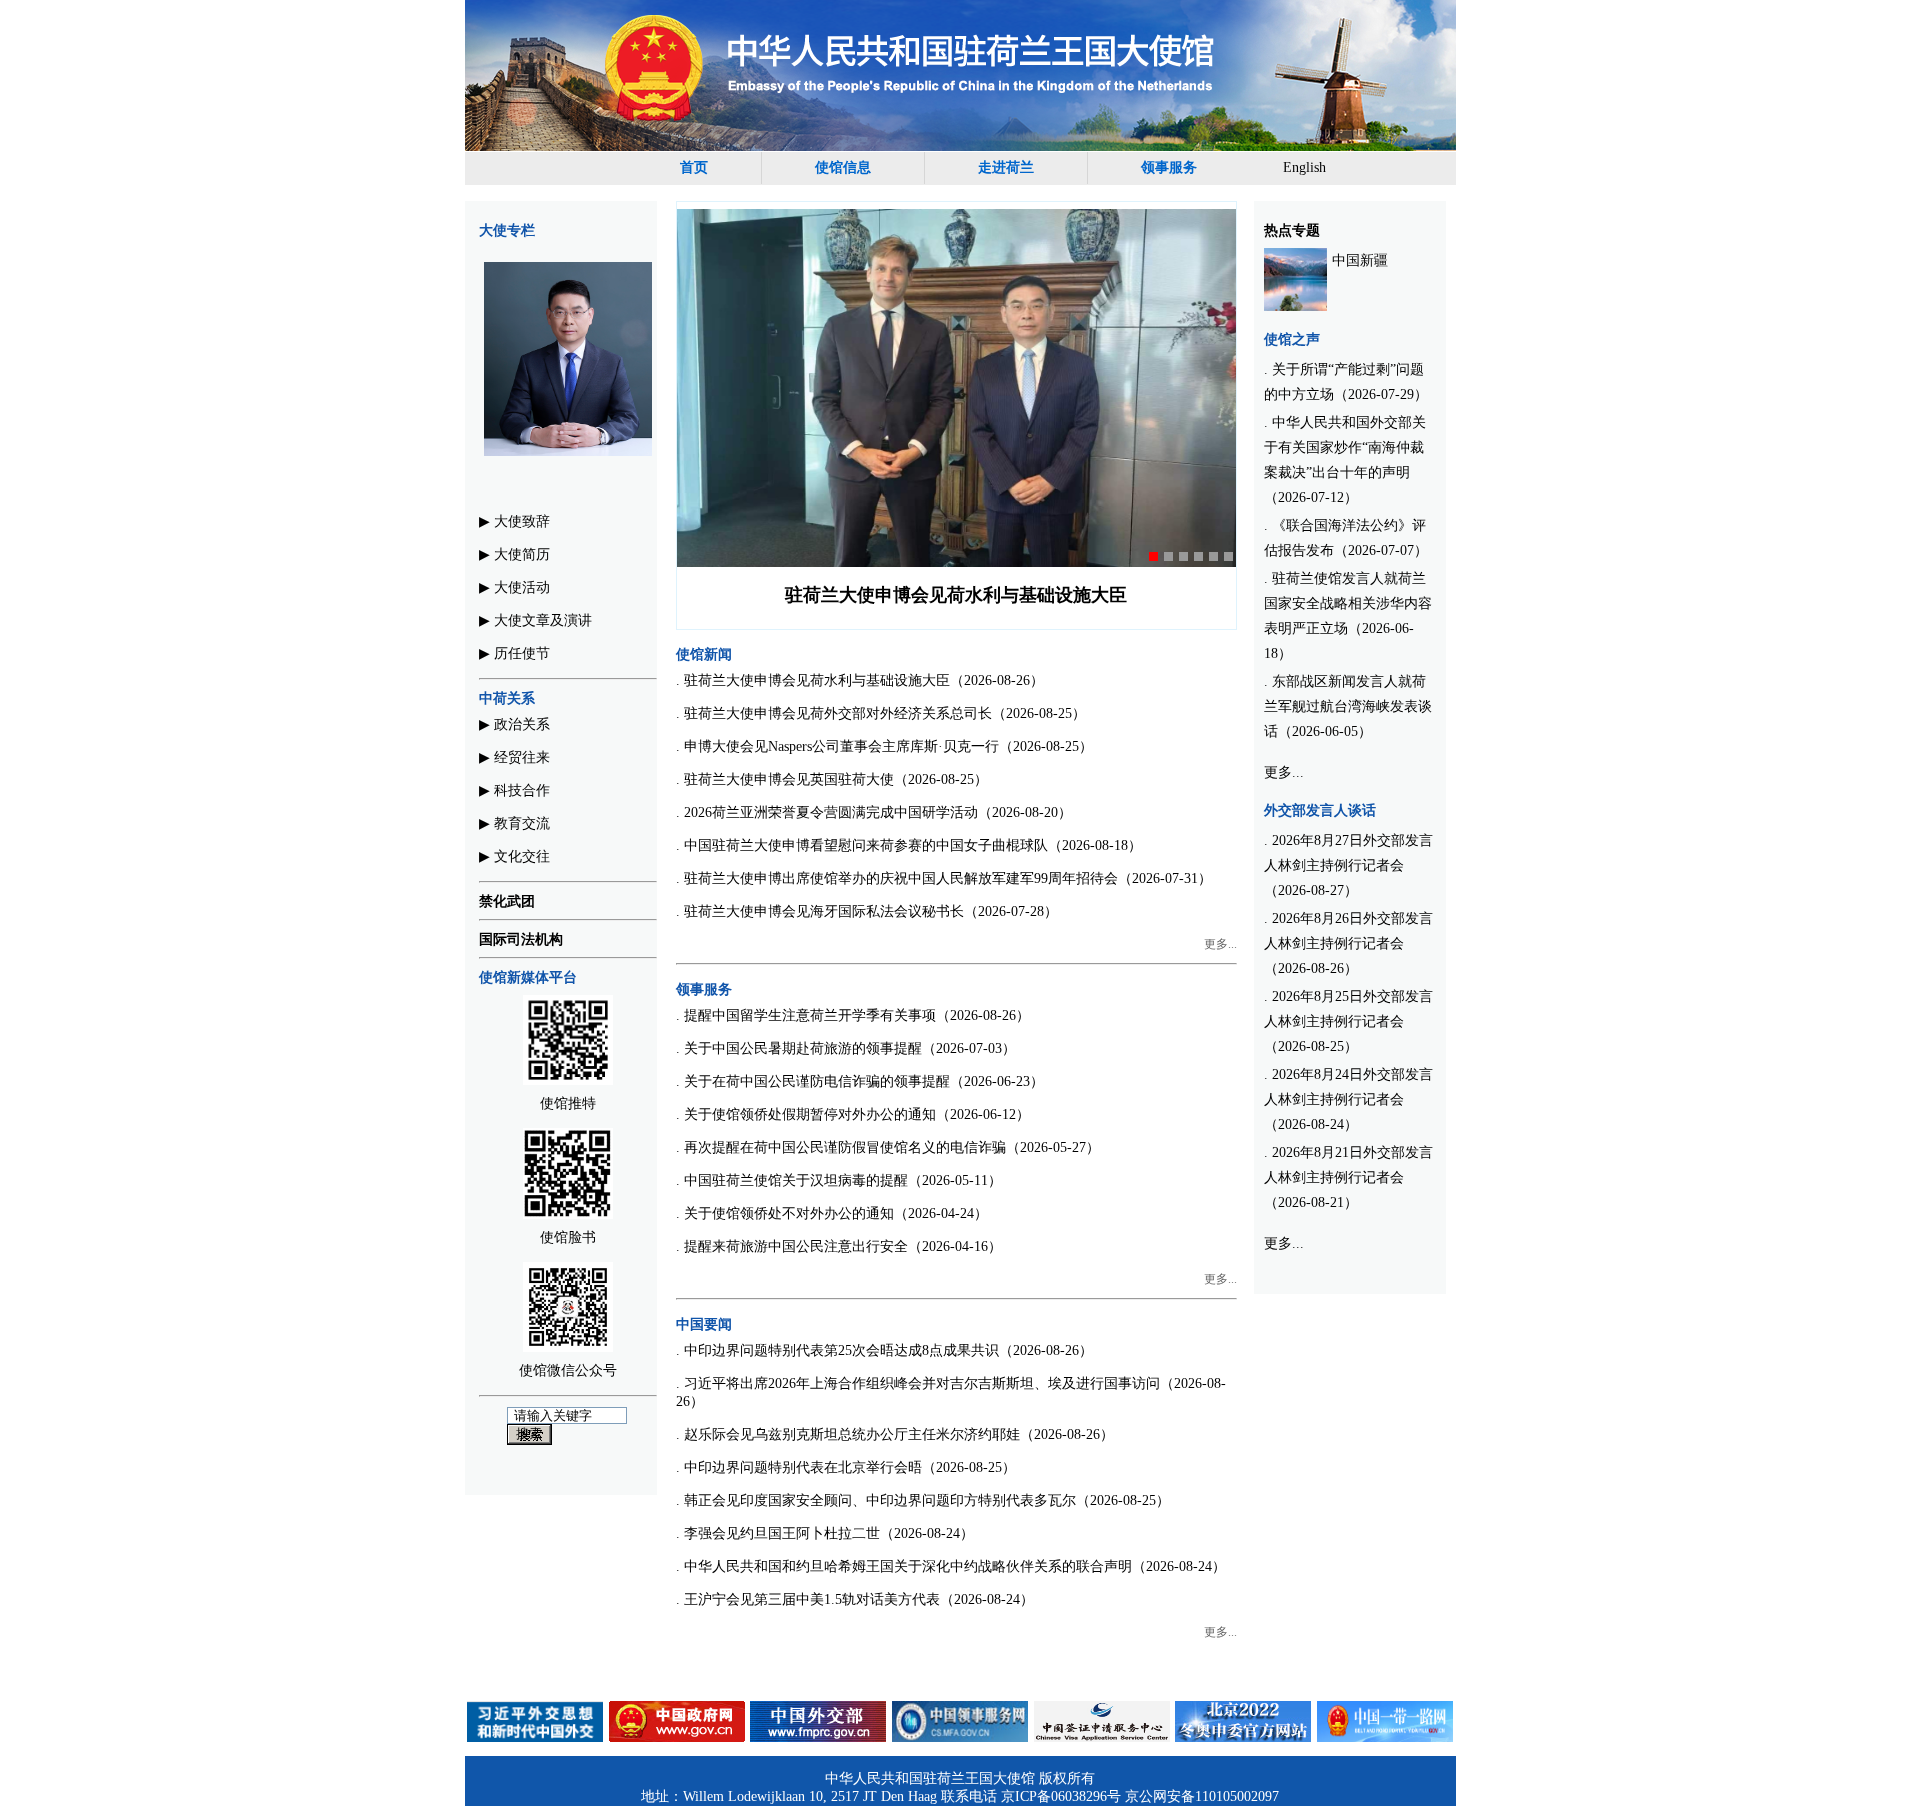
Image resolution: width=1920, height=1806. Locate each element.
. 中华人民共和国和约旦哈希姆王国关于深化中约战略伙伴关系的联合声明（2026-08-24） (951, 1566)
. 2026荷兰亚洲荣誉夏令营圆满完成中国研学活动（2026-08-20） (874, 812)
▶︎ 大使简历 (514, 554)
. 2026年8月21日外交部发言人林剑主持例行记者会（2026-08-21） (1348, 1177)
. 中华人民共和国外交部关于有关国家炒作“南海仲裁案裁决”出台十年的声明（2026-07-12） (1345, 460)
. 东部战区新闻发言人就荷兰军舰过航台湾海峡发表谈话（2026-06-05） (1348, 706)
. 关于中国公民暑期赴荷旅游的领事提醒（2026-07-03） (846, 1048)
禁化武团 (507, 901)
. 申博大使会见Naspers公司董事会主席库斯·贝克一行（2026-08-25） (884, 746)
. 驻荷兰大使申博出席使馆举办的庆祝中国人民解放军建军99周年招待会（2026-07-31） (944, 878)
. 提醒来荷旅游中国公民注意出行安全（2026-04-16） (839, 1246)
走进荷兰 (1006, 167)
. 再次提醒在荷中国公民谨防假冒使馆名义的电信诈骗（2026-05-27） (888, 1147)
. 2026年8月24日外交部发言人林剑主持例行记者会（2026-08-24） (1348, 1099)
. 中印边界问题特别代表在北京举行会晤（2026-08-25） (846, 1467)
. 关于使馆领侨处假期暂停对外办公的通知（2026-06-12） (853, 1114)
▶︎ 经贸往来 (514, 757)
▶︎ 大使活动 (514, 587)
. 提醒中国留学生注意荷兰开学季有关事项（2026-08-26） (853, 1015)
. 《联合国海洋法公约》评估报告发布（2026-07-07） (1346, 538)
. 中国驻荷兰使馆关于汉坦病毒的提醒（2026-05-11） (839, 1180)
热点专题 (1292, 230)
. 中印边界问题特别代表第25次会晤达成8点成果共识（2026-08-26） (884, 1350)
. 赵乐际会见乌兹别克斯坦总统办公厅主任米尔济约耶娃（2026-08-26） (895, 1434)
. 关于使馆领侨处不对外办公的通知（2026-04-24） (832, 1213)
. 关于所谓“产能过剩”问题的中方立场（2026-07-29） (1346, 382)
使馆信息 (843, 167)
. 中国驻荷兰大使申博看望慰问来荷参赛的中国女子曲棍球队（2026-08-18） (909, 845)
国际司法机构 (521, 939)
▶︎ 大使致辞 (514, 521)
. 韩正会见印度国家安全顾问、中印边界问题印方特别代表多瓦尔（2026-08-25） (923, 1500)
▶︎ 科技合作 (514, 790)
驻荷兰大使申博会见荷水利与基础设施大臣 (956, 595)
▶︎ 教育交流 (514, 823)
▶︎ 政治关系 (514, 724)
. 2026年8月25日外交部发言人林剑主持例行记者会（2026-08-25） (1348, 1021)
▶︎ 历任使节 (514, 653)
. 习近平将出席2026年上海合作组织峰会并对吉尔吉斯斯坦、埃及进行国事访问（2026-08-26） (951, 1392)
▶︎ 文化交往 (514, 856)
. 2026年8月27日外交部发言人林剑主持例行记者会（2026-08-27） (1348, 865)
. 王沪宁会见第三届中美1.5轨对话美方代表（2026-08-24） (855, 1599)
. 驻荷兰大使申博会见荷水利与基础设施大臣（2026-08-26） (860, 680)
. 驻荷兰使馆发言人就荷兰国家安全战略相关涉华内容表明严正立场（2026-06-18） (1348, 616)
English (1304, 167)
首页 (694, 167)
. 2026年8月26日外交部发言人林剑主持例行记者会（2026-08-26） (1348, 943)
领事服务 (1169, 167)
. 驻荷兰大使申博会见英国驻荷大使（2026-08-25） (832, 779)
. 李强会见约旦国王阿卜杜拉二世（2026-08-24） (825, 1533)
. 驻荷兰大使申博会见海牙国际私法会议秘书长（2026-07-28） (867, 911)
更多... (1220, 944)
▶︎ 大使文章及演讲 (535, 620)
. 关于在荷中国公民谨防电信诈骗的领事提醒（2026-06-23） (860, 1081)
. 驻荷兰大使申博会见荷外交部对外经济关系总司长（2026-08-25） (881, 713)
